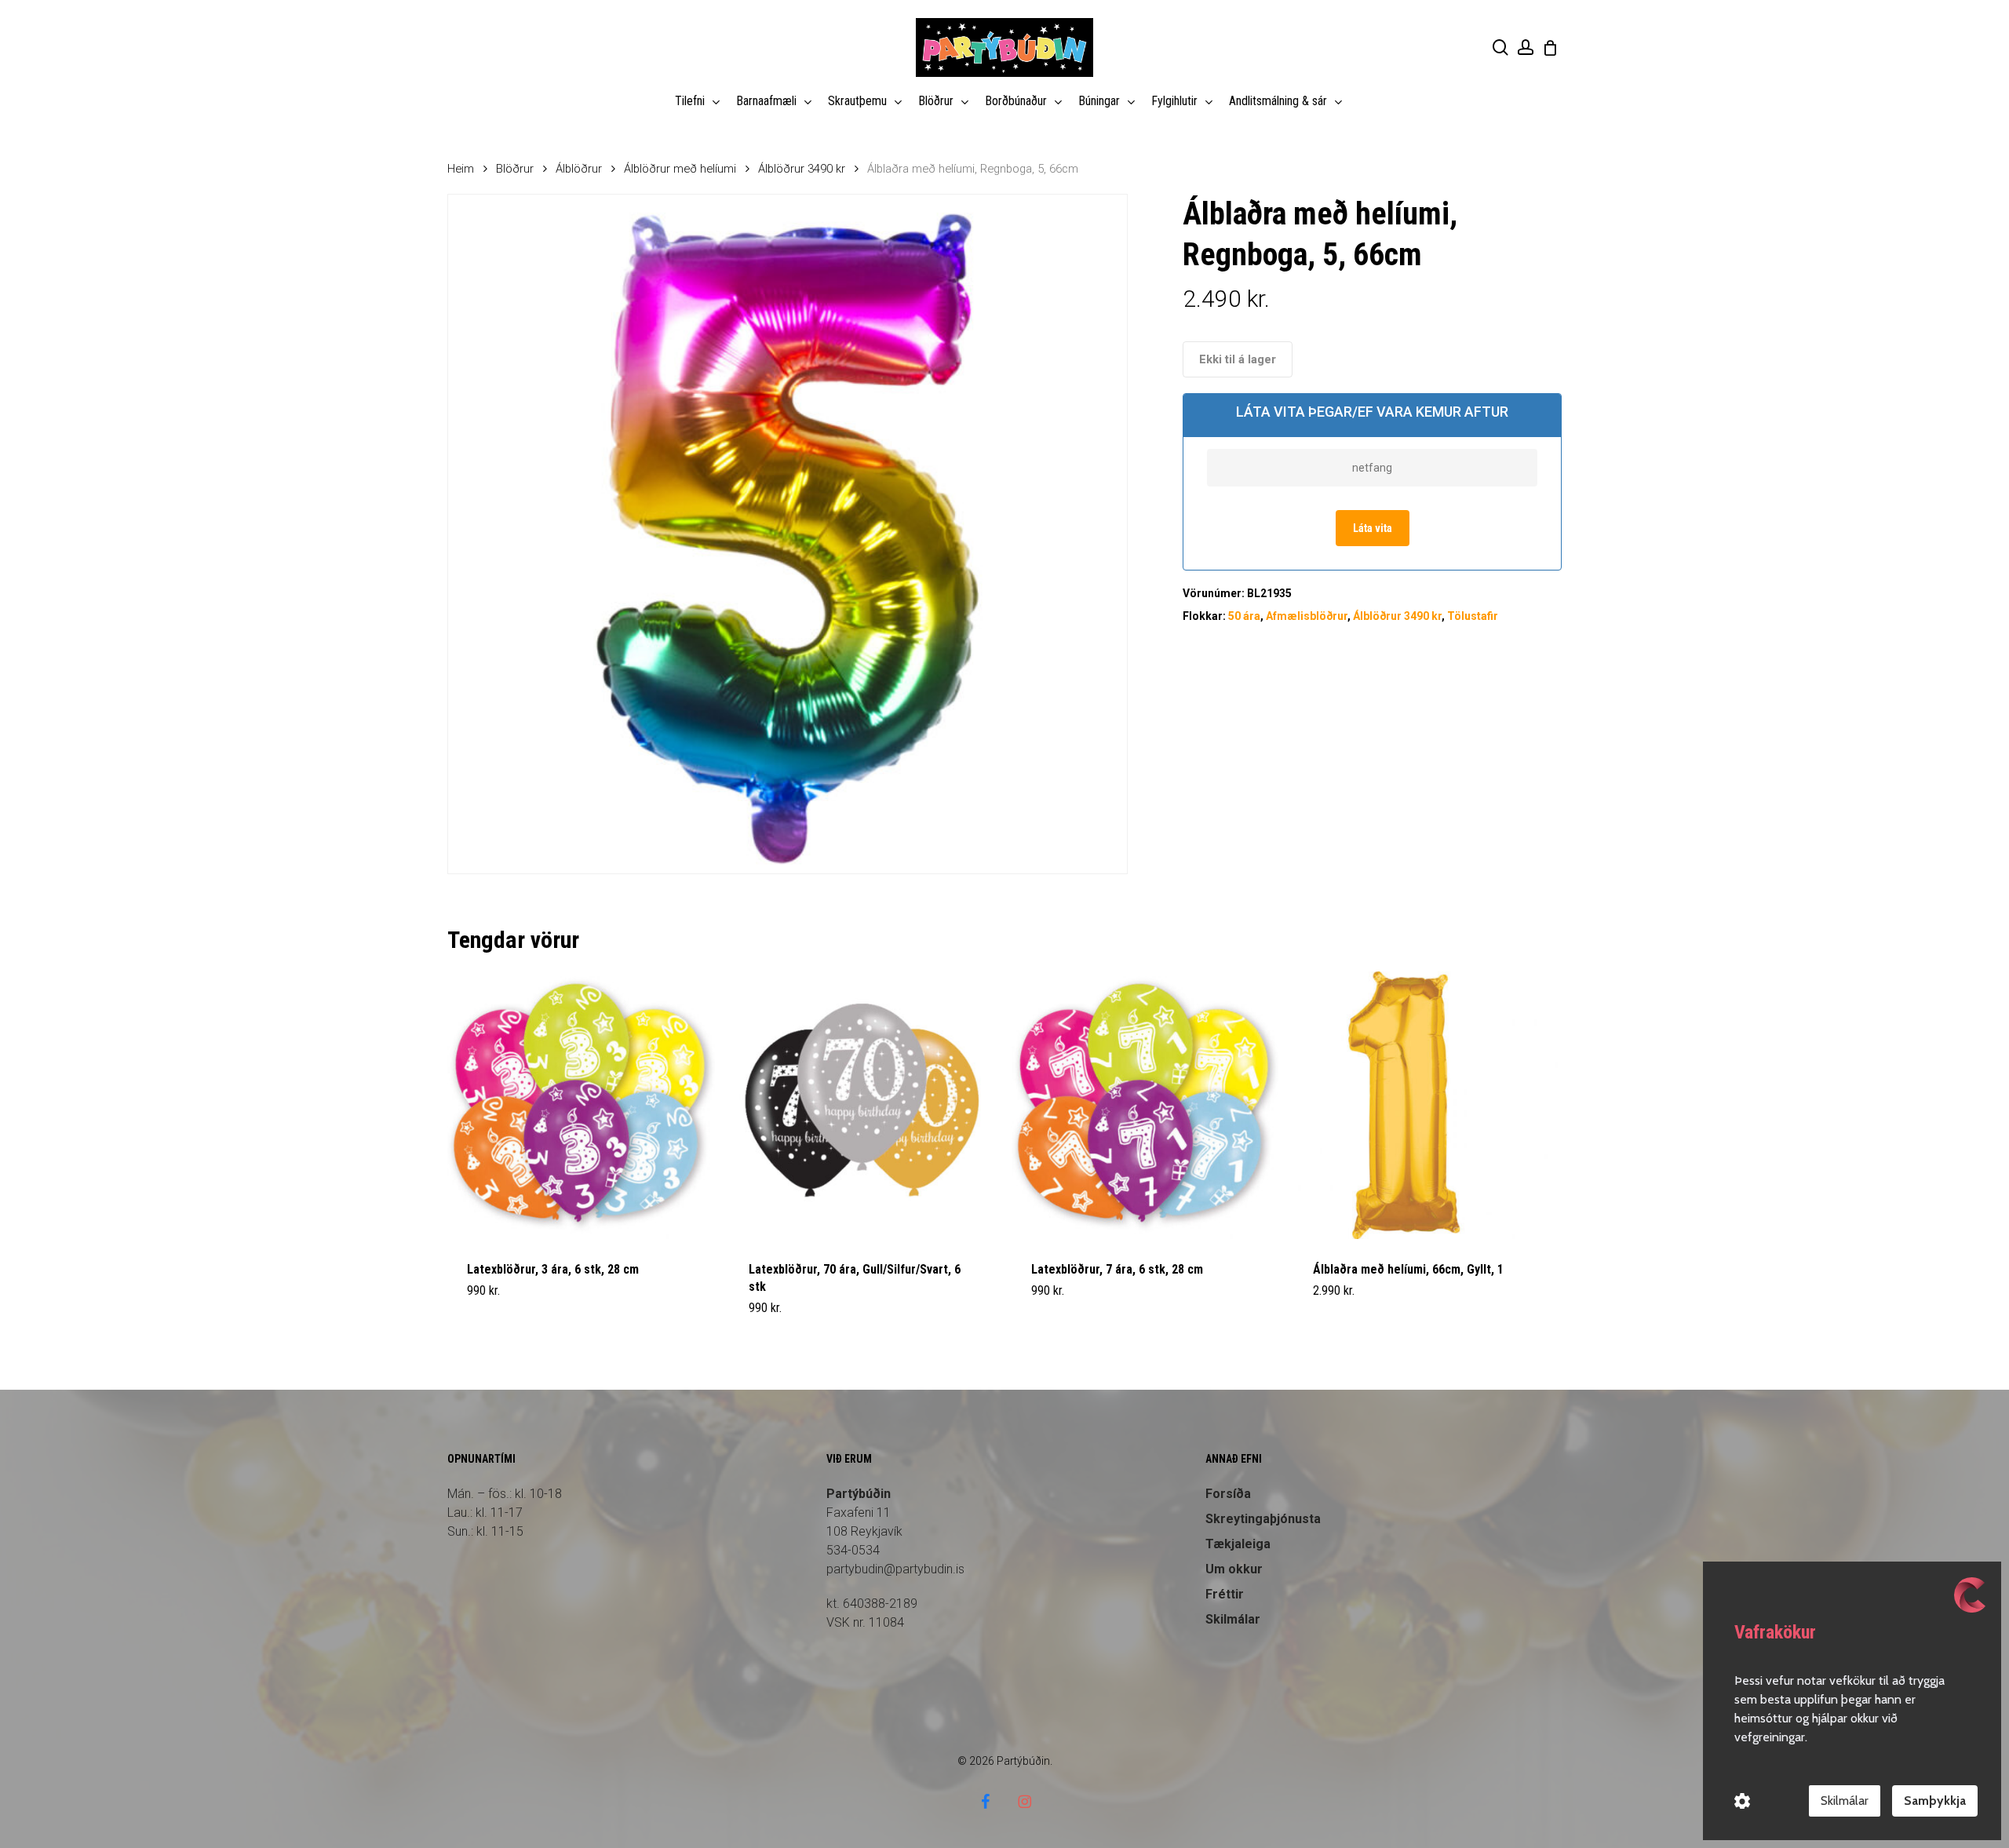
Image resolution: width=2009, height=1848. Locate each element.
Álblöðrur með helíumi (680, 169)
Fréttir (1225, 1594)
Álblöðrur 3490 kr (802, 169)
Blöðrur (515, 169)
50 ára (1244, 616)
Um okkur (1234, 1569)
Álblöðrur (579, 169)
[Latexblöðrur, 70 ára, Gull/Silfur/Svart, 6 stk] (863, 1105)
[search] (1500, 47)
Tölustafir (1473, 616)
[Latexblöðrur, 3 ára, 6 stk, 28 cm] (581, 1105)
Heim (461, 169)
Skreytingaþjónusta (1263, 1519)
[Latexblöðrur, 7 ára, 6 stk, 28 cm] (1145, 1105)
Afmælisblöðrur (1307, 616)
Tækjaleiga (1238, 1544)
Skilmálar (1233, 1619)
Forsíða (1228, 1494)
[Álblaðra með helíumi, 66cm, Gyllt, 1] (1427, 1105)
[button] (504, 1318)
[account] (1526, 47)
